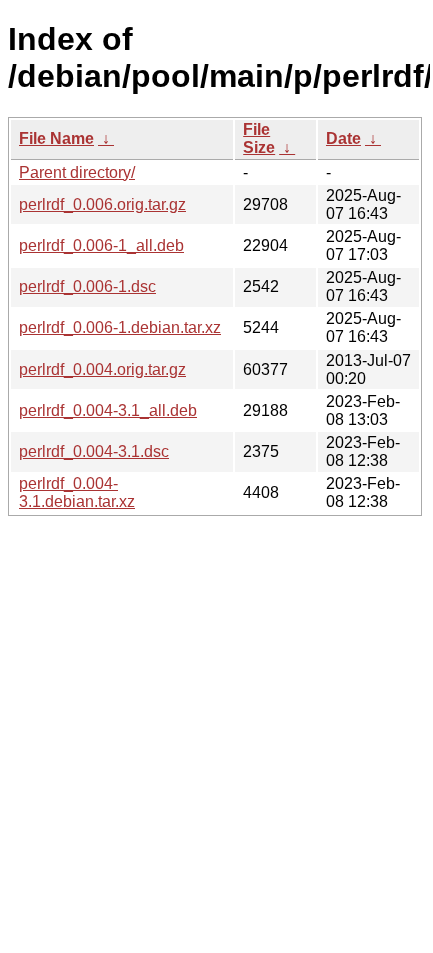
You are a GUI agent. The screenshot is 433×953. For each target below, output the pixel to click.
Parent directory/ (77, 172)
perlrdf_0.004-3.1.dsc (94, 451)
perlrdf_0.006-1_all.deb (101, 245)
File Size (259, 138)
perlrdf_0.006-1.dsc (87, 286)
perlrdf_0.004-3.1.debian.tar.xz (77, 492)
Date (343, 138)
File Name (56, 138)
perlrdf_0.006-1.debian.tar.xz (120, 327)
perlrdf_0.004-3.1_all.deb (108, 410)
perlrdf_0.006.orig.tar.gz (102, 204)
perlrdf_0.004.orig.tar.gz (102, 369)
